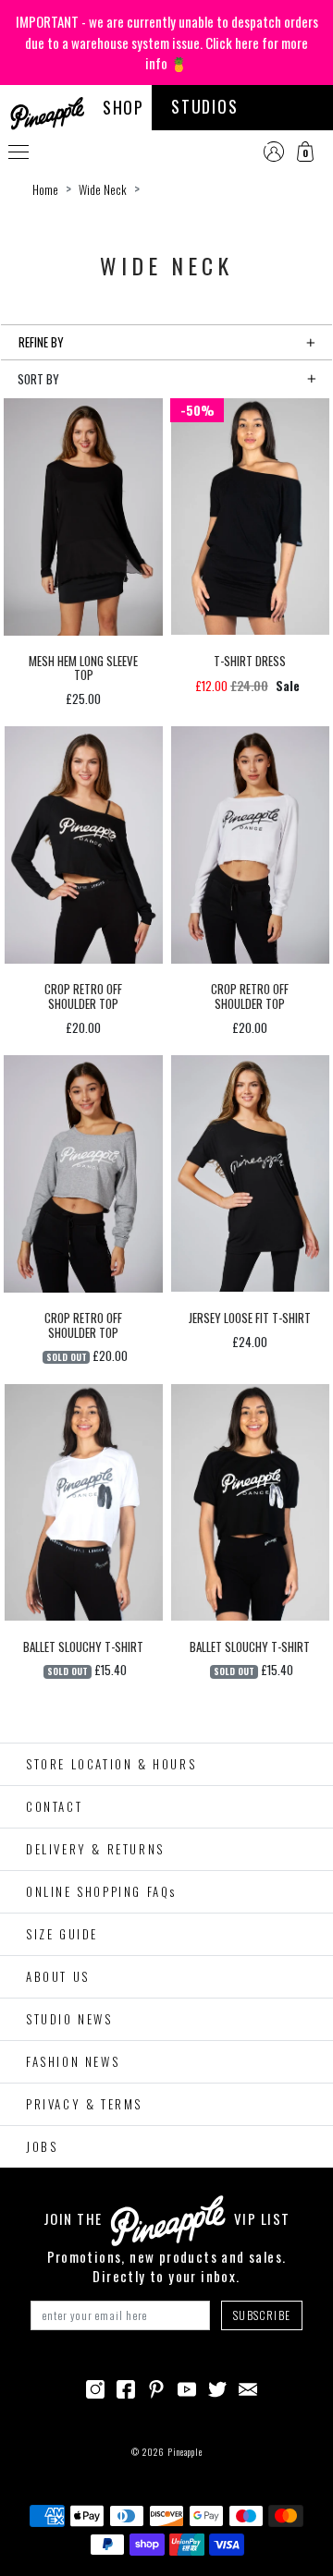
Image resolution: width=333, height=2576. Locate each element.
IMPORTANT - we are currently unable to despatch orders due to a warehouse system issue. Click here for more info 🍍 (167, 42)
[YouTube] (187, 2388)
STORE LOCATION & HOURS (111, 1764)
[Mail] (248, 2388)
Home (45, 189)
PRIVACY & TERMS (84, 2104)
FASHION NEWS (73, 2061)
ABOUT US (58, 1976)
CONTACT (54, 1806)
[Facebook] (126, 2388)
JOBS (42, 2146)
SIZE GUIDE (62, 1934)
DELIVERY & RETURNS (95, 1849)
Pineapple (185, 2452)
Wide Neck (103, 189)
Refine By (41, 342)
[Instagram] (95, 2388)
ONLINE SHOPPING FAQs (101, 1891)
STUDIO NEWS (69, 2019)
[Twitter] (217, 2388)
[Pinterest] (156, 2388)
